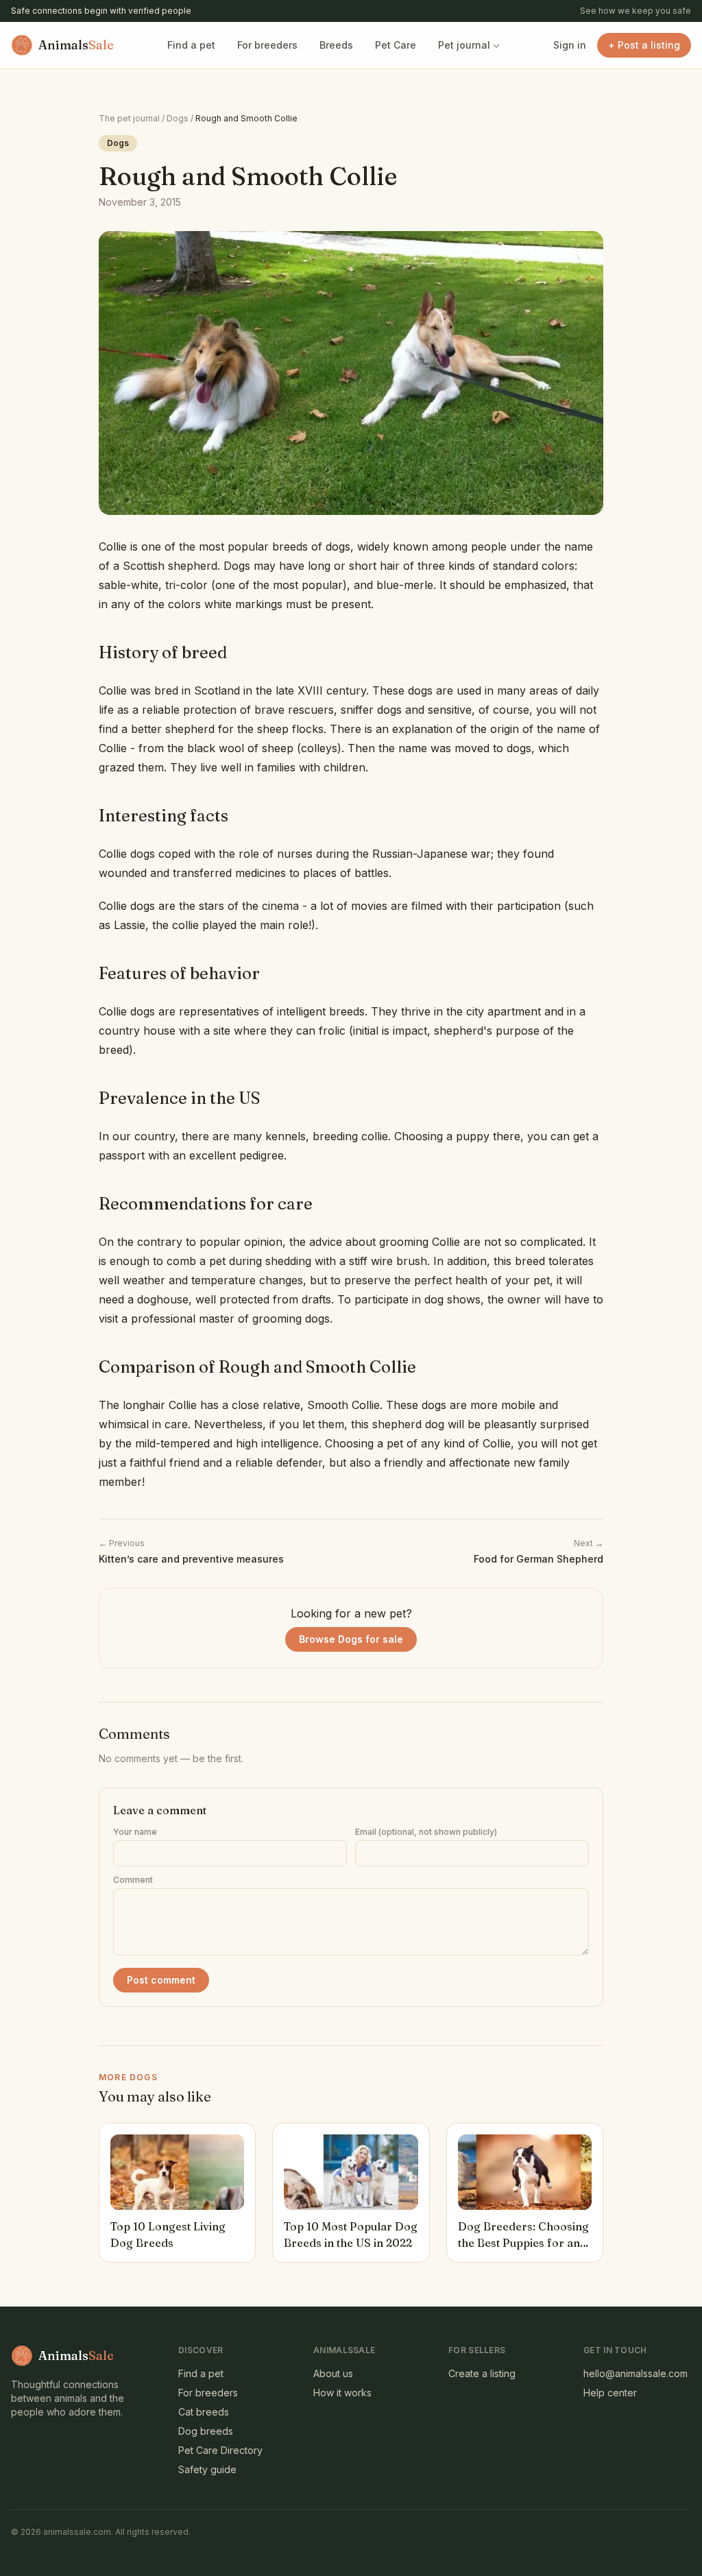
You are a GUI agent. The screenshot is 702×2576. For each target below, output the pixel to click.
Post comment (161, 1980)
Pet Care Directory (220, 2450)
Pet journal (464, 45)
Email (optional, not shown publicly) (426, 1832)
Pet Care (396, 45)
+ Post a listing (644, 45)
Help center (610, 2393)
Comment (133, 1880)
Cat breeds (204, 2412)
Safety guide (207, 2469)
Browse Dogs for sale (351, 1639)
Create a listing (482, 2373)
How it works (342, 2393)
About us (333, 2373)
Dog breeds (206, 2431)
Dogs (178, 118)
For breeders (267, 45)
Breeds (336, 45)
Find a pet (191, 45)
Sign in (570, 45)
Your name (135, 1832)
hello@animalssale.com (636, 2373)
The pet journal (129, 118)
